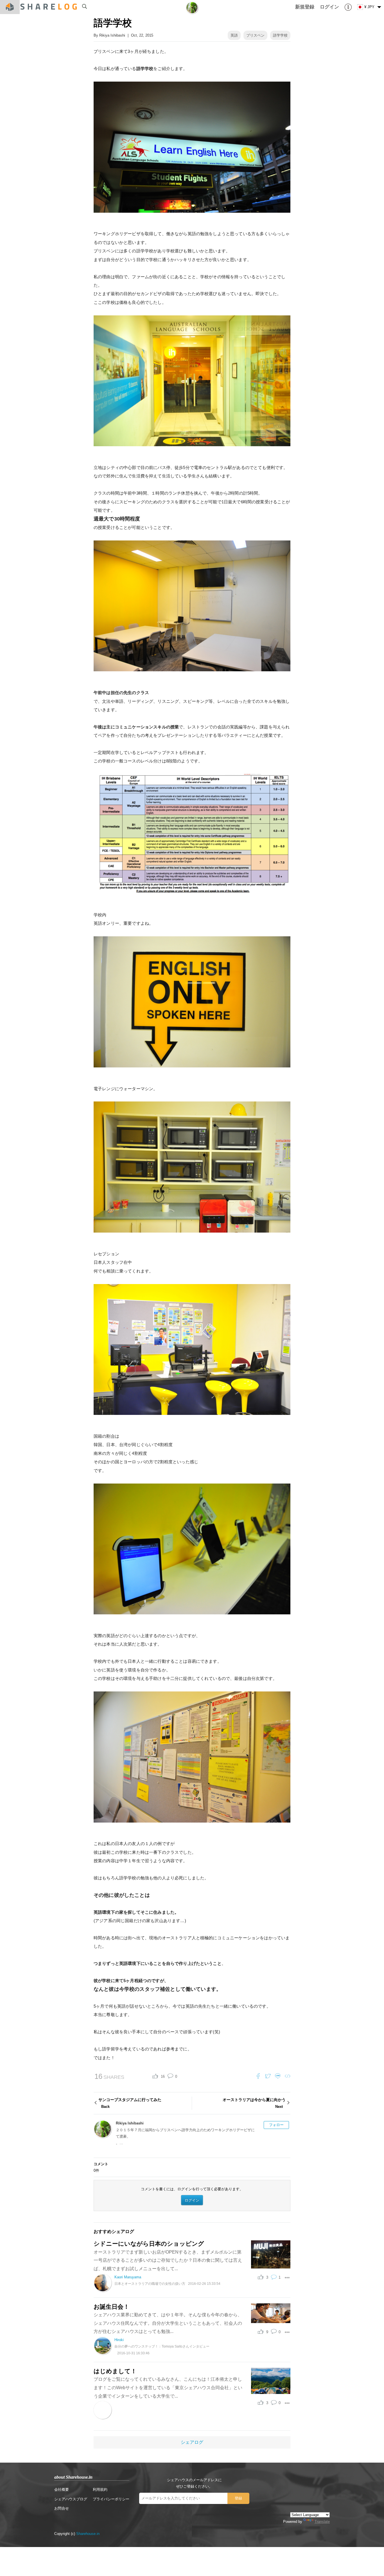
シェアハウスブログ (71, 2499)
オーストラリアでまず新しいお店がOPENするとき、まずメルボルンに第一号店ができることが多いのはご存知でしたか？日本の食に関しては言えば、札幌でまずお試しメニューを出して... (168, 2260)
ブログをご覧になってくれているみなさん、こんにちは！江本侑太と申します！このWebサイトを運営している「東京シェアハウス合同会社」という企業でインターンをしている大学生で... (168, 2387)
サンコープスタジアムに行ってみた (130, 2103)
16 (163, 2076)
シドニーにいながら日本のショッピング (149, 2244)
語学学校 (280, 35)
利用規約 (100, 2489)
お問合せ (62, 2508)
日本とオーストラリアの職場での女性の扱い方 (150, 2284)
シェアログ (192, 2442)
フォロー (276, 2125)
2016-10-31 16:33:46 (133, 2353)
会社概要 (62, 2489)
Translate (322, 2522)
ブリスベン (255, 35)
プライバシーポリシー (111, 2499)
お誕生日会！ (111, 2307)
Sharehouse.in (88, 2534)
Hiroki (119, 2340)
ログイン (192, 2200)
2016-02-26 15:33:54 (204, 2284)
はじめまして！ (115, 2371)
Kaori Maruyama (128, 2277)
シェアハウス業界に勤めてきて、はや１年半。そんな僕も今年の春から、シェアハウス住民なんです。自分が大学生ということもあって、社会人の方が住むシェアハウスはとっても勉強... (168, 2323)
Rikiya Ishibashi (112, 35)
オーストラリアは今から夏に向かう (254, 2103)
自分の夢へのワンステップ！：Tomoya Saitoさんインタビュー (162, 2346)
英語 (234, 35)
